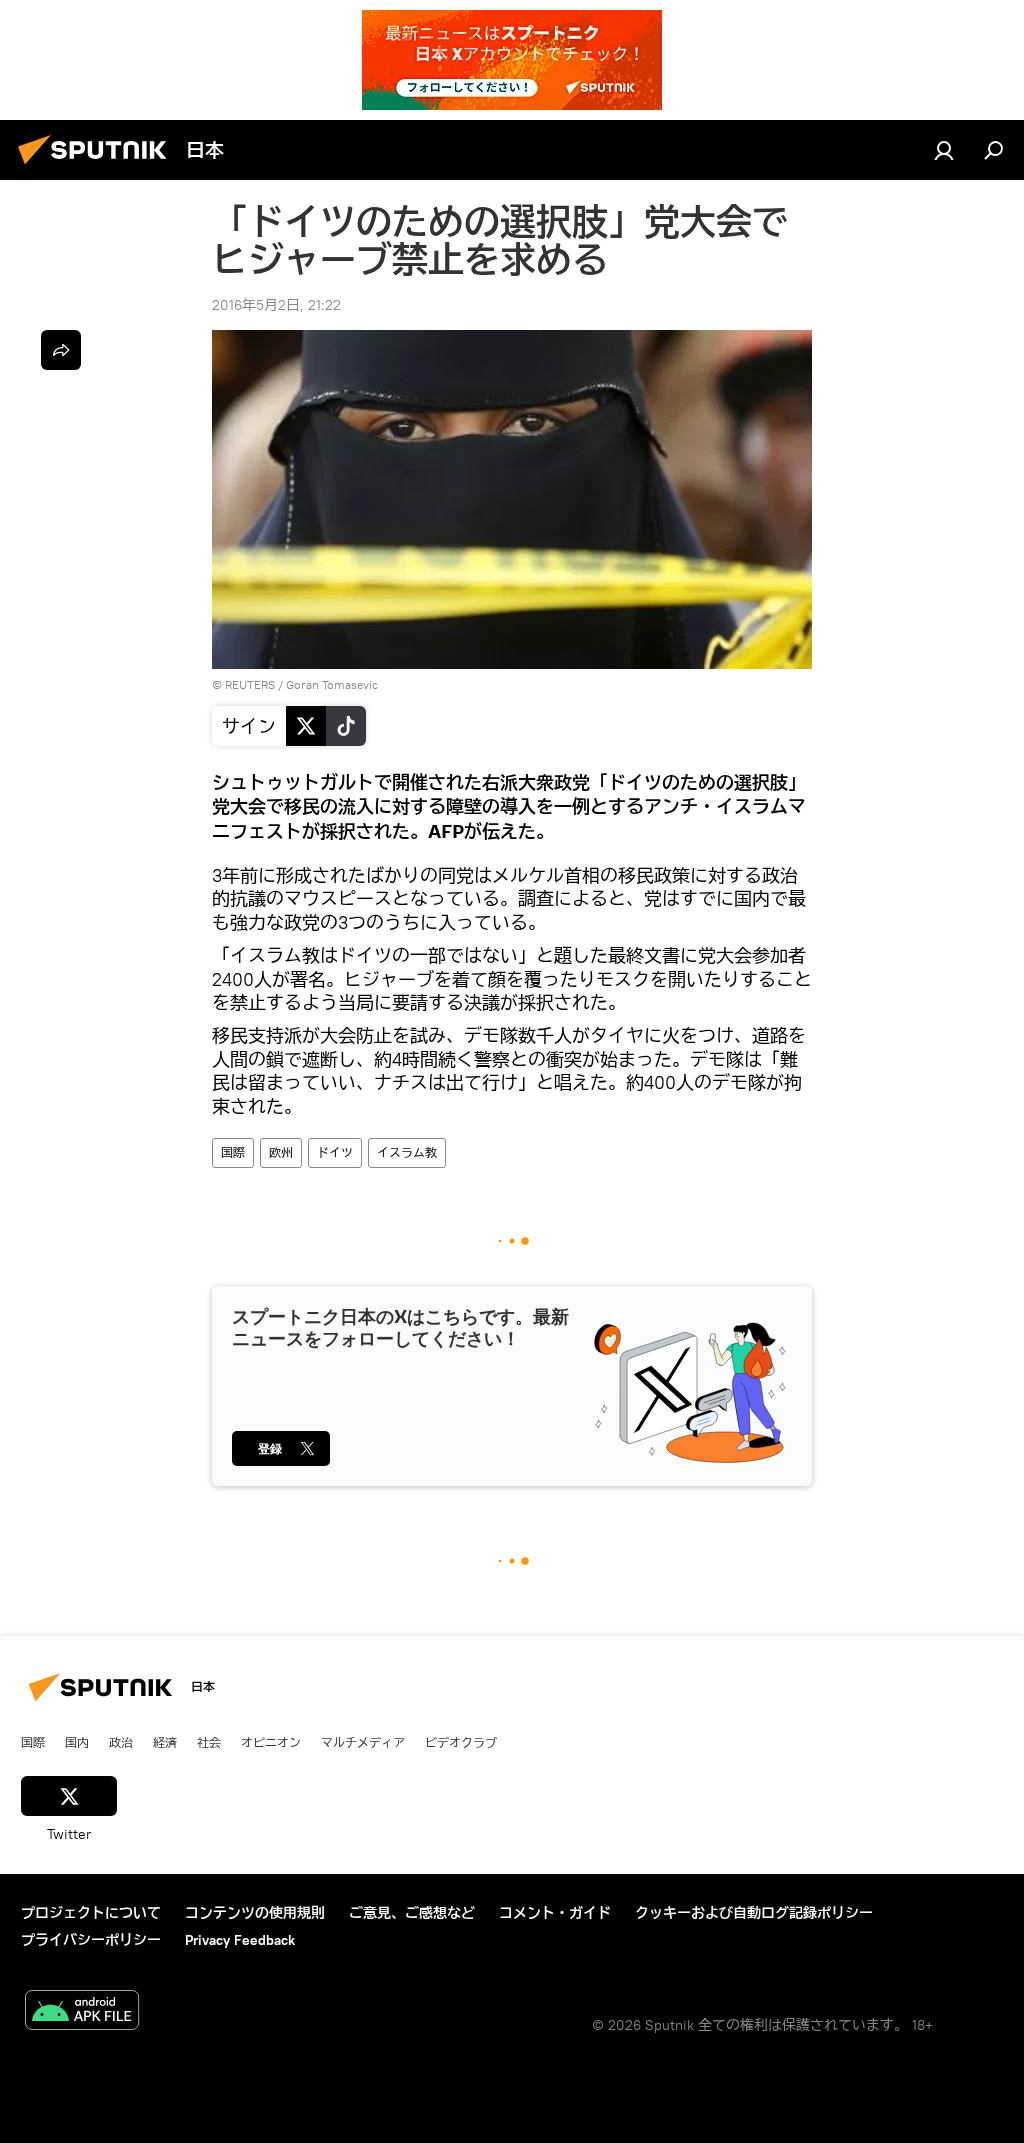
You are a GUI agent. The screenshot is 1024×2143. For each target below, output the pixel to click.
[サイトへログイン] (944, 150)
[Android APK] (82, 2012)
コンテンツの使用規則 (255, 1913)
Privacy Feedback (240, 1940)
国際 (233, 1152)
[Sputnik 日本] (98, 167)
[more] (61, 350)
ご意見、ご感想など (412, 1913)
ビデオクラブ (461, 1742)
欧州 (281, 1152)
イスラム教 (407, 1152)
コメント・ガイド (555, 1913)
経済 (165, 1742)
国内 (77, 1742)
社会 (209, 1742)
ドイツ (335, 1152)
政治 (121, 1742)
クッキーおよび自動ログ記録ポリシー (754, 1913)
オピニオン (271, 1742)
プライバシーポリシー (91, 1940)
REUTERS (250, 684)
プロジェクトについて (91, 1913)
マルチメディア (363, 1742)
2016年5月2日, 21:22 (276, 305)
